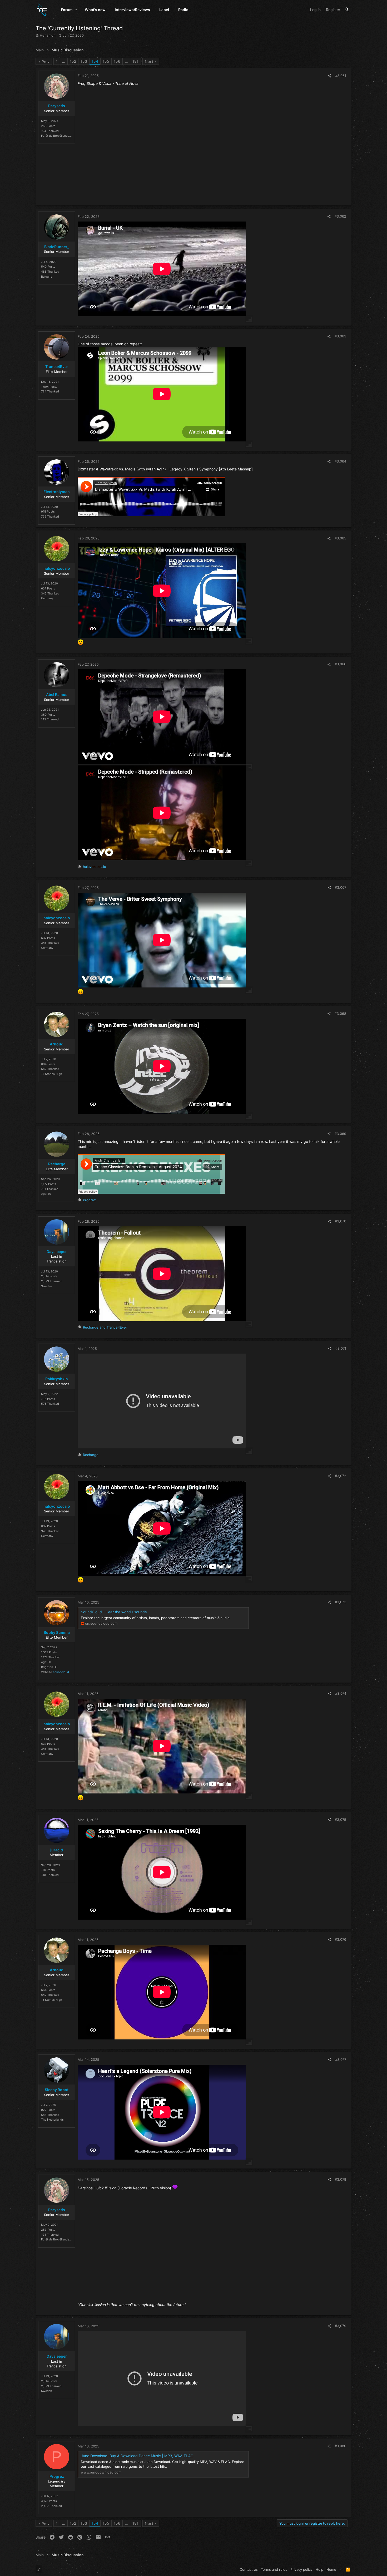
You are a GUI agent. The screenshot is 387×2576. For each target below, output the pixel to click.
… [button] (64, 61)
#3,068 (340, 1014)
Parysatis (57, 106)
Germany (47, 598)
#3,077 (341, 2059)
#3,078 (341, 2179)
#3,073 (341, 1602)
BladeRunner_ (57, 247)
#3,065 (340, 538)
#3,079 (341, 2326)
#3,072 (341, 1476)
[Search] (347, 10)
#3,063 (340, 336)
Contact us (249, 2569)
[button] (76, 10)
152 (73, 61)
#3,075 (341, 1820)
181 (135, 61)
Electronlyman (57, 492)
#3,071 (341, 1348)
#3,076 (341, 1939)
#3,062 (340, 216)
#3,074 (341, 1693)
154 (95, 61)
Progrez (57, 2476)
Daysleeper (57, 1252)
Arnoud (57, 1044)
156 (117, 61)
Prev (46, 62)
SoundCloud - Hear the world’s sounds (114, 1612)
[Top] (341, 2569)
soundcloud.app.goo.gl (69, 1672)
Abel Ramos (57, 694)
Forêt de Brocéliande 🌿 (57, 136)
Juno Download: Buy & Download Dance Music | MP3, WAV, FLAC (137, 2456)
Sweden (46, 1286)
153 (84, 61)
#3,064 (340, 461)
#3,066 (340, 664)
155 (106, 61)
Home (331, 2569)
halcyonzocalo (57, 568)
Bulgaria (47, 277)
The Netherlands (52, 2120)
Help (319, 2569)
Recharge (57, 1164)
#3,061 (341, 76)
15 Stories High (52, 1074)
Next (149, 62)
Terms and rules (274, 2569)
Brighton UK (49, 1667)
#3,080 (340, 2446)
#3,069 (340, 1134)
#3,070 (341, 1221)
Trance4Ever (57, 367)
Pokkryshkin (57, 1379)
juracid (57, 1850)
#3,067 (341, 887)
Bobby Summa (57, 1632)
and (105, 1327)
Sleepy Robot (57, 2090)
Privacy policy (301, 2569)
